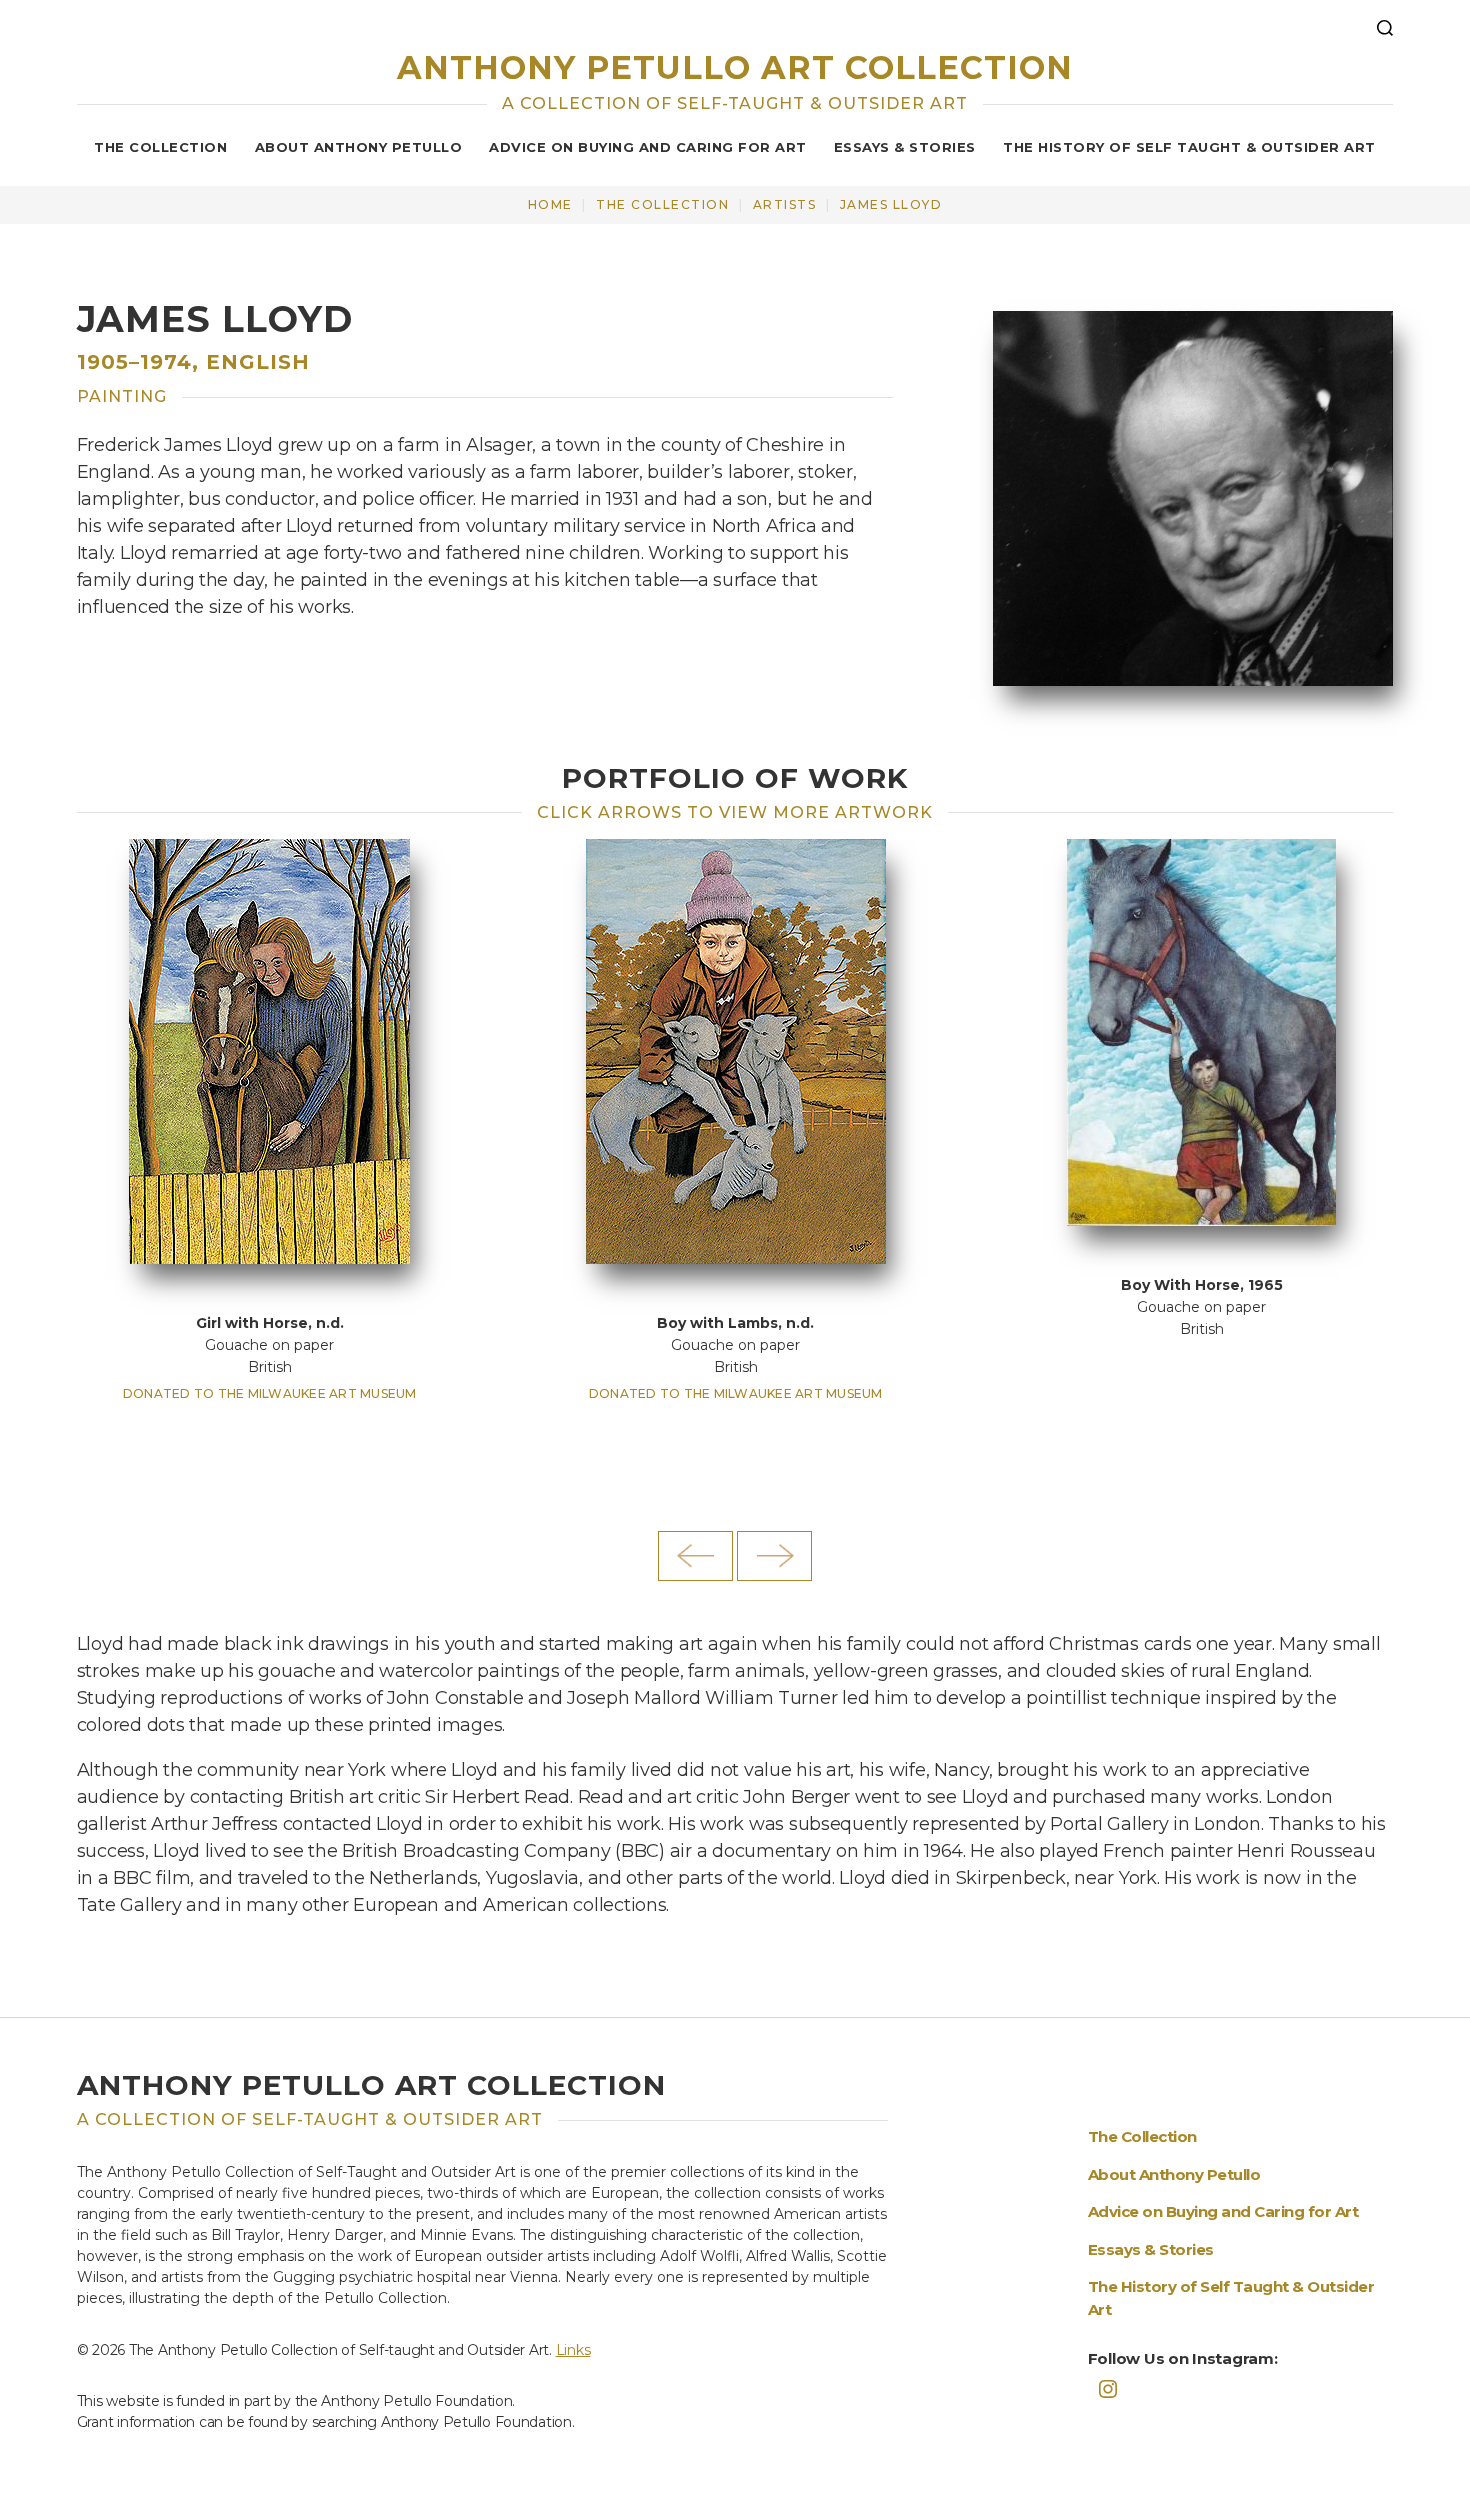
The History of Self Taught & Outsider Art (1189, 147)
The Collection (160, 147)
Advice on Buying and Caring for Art (648, 147)
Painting (122, 396)
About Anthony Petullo (359, 147)
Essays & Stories (905, 147)
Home (550, 204)
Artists (785, 204)
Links (573, 2350)
